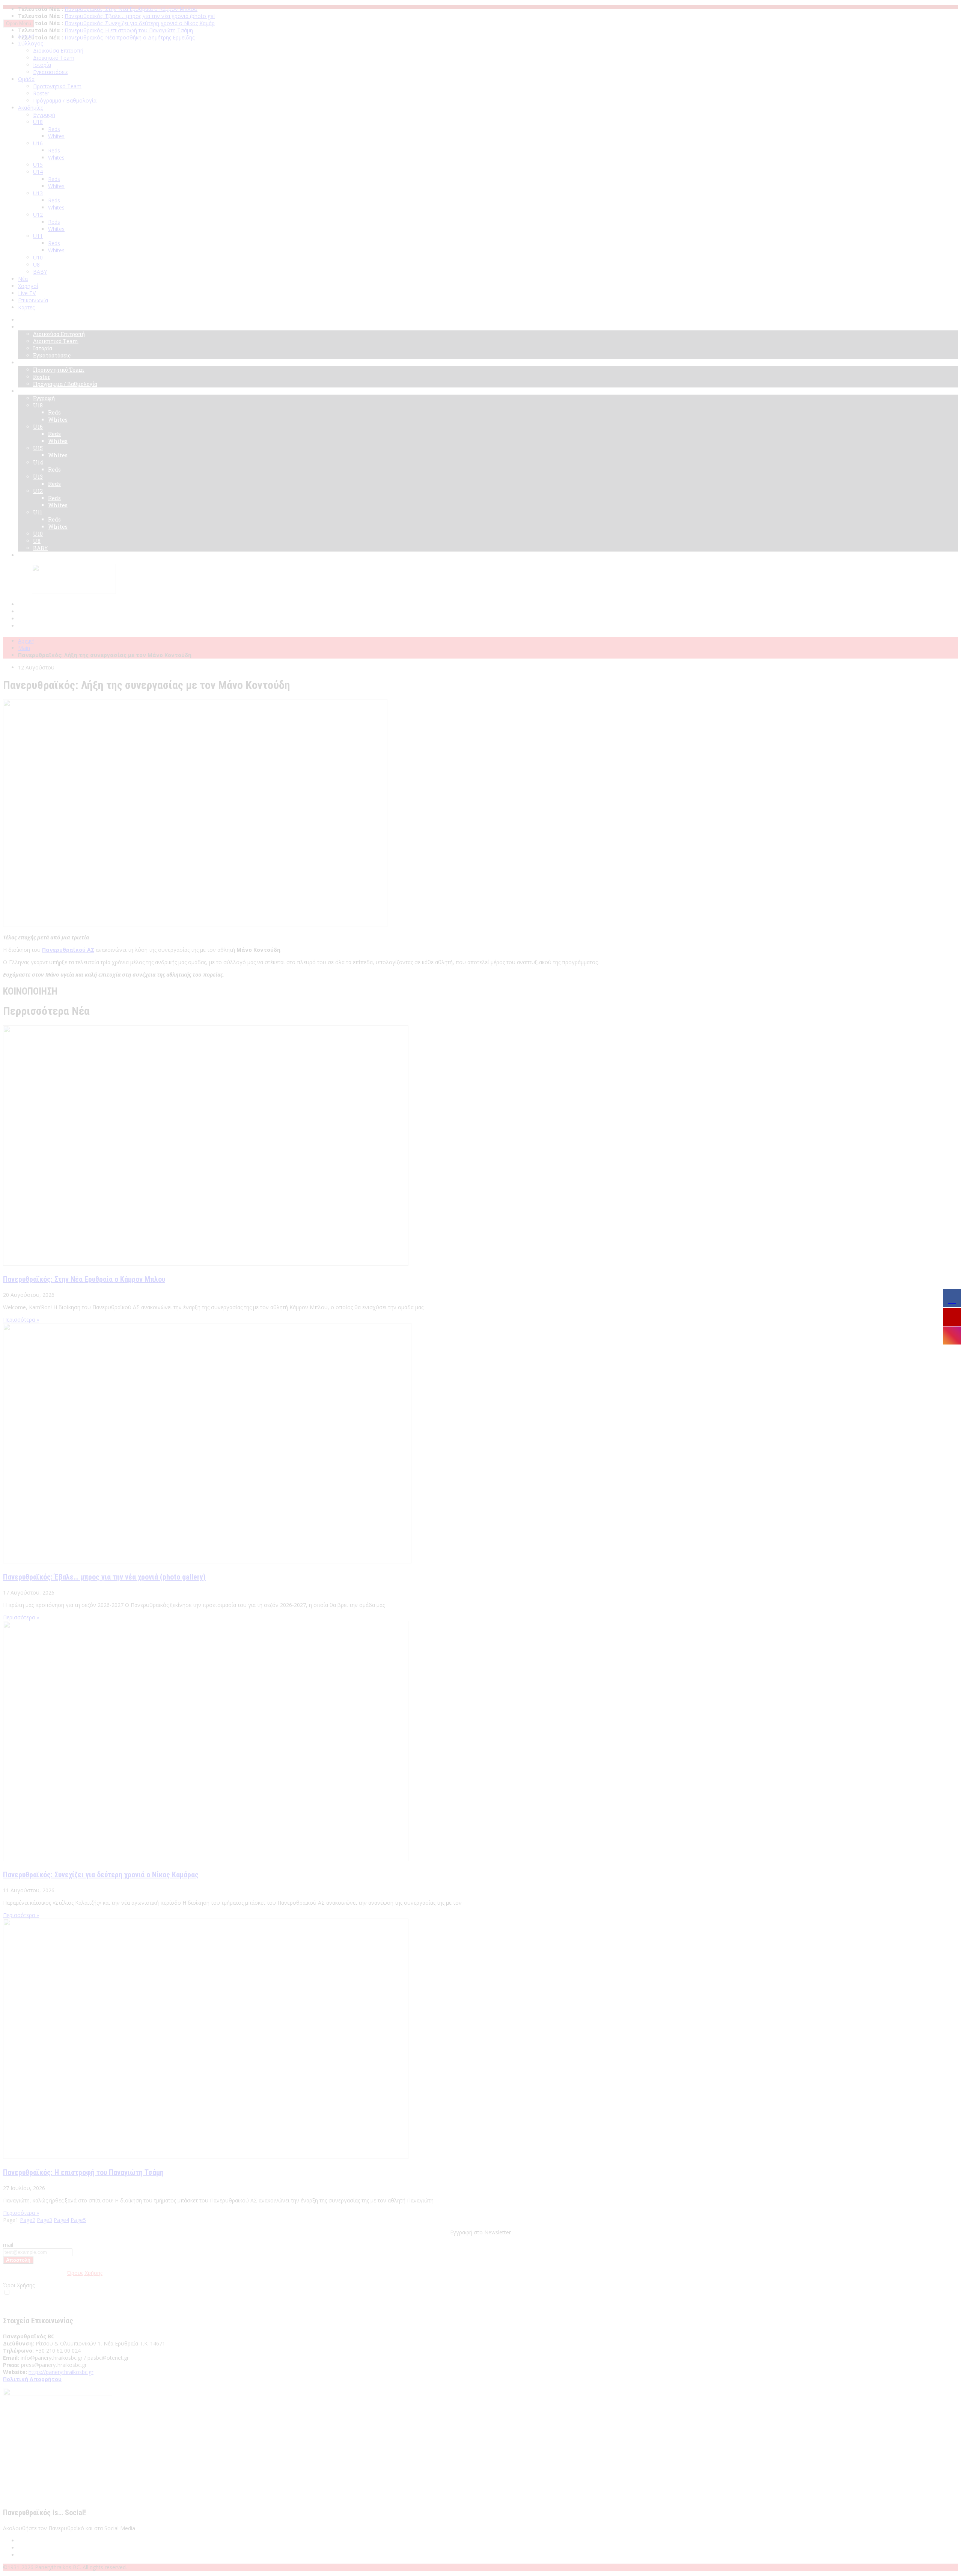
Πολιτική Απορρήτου (32, 2379)
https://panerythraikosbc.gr (61, 2372)
